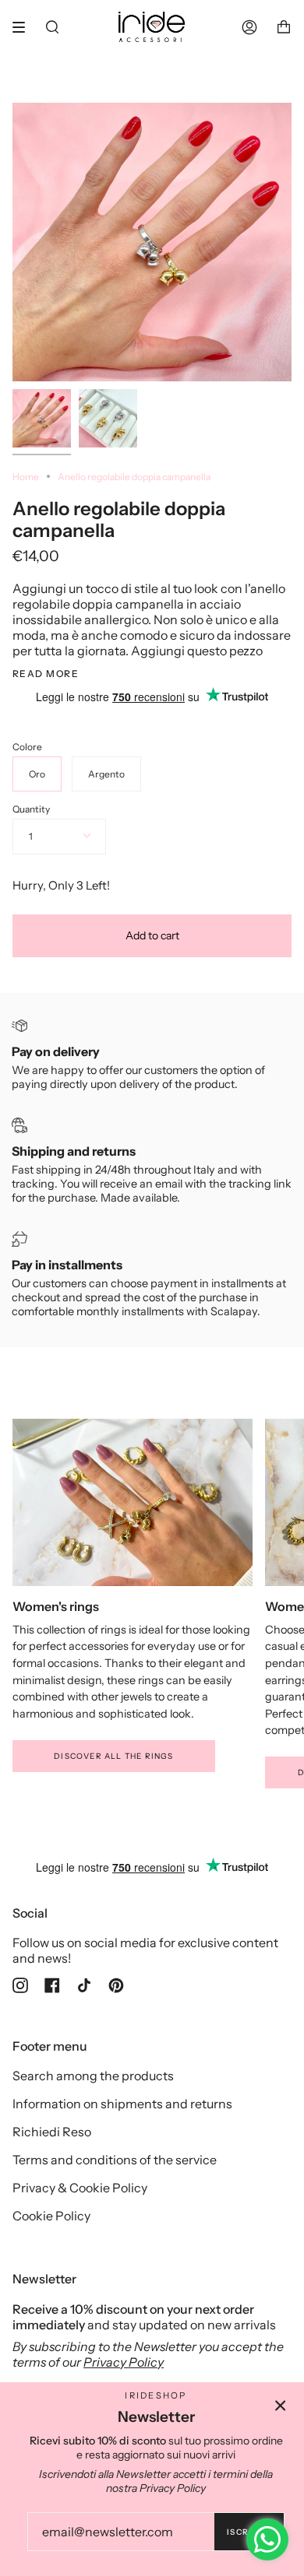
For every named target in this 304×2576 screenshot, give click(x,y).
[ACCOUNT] (249, 27)
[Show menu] (24, 27)
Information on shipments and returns (122, 2104)
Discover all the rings (113, 1756)
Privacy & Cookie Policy (80, 2188)
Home (26, 477)
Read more (46, 674)
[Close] (281, 2406)
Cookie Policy (51, 2216)
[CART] (284, 27)
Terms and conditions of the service (115, 2160)
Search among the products (93, 2076)
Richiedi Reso (52, 2132)
